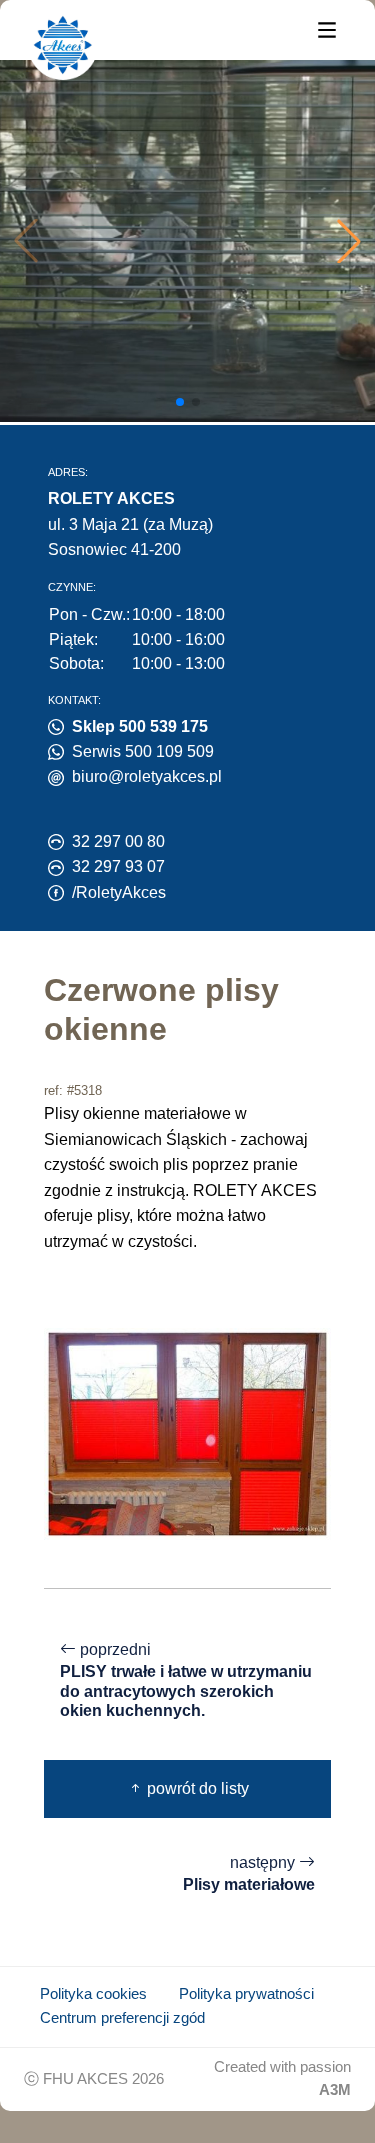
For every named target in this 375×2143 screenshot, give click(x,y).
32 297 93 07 (118, 866)
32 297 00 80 (118, 841)
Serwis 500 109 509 (143, 751)
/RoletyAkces (119, 892)
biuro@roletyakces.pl (147, 776)
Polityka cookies (93, 1994)
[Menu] (327, 28)
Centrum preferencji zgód (122, 2018)
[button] (349, 241)
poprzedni (186, 1680)
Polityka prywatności (246, 1994)
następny (249, 1874)
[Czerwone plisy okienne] (187, 1432)
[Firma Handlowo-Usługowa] (63, 45)
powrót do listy (196, 1788)
